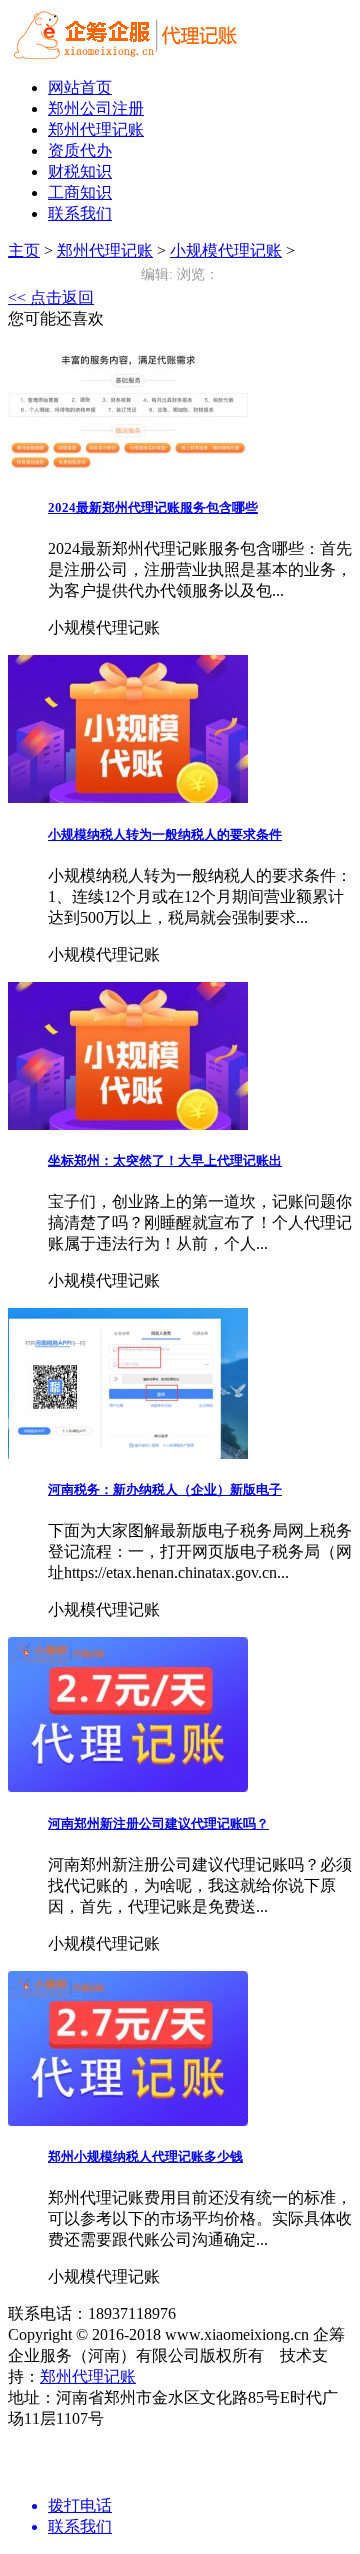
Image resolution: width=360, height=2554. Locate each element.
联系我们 (80, 213)
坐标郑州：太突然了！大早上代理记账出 (165, 1160)
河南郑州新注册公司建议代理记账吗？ (158, 1823)
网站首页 (80, 87)
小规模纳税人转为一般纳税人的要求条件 (165, 834)
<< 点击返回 (51, 297)
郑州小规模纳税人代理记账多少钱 (145, 2156)
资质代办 (80, 150)
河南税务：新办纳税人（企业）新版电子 (165, 1489)
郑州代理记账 (96, 129)
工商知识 (80, 192)
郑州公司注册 (96, 108)
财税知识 (80, 171)
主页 (24, 250)
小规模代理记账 (226, 250)
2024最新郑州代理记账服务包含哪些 (153, 507)
